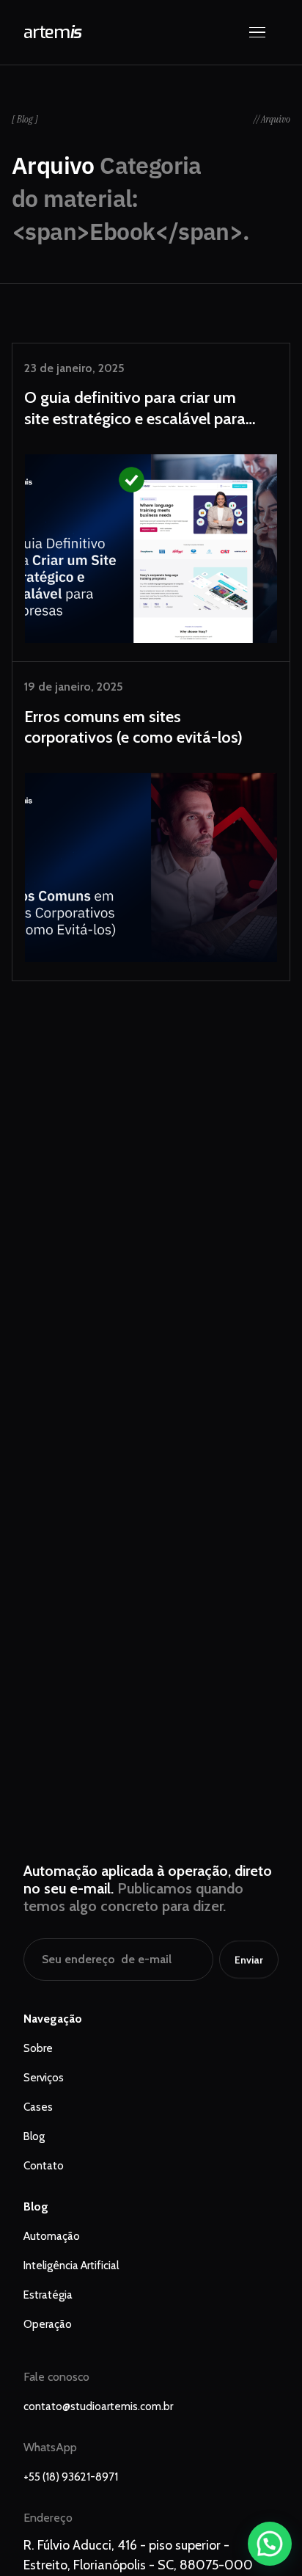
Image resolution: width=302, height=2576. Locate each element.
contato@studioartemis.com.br (98, 2406)
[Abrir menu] (264, 32)
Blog (34, 2136)
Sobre (38, 2048)
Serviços (44, 2078)
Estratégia (48, 2295)
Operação (48, 2324)
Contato (44, 2166)
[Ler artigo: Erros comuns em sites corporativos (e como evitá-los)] (151, 821)
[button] (270, 2544)
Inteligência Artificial (71, 2266)
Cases (38, 2107)
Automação (52, 2236)
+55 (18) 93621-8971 (71, 2477)
